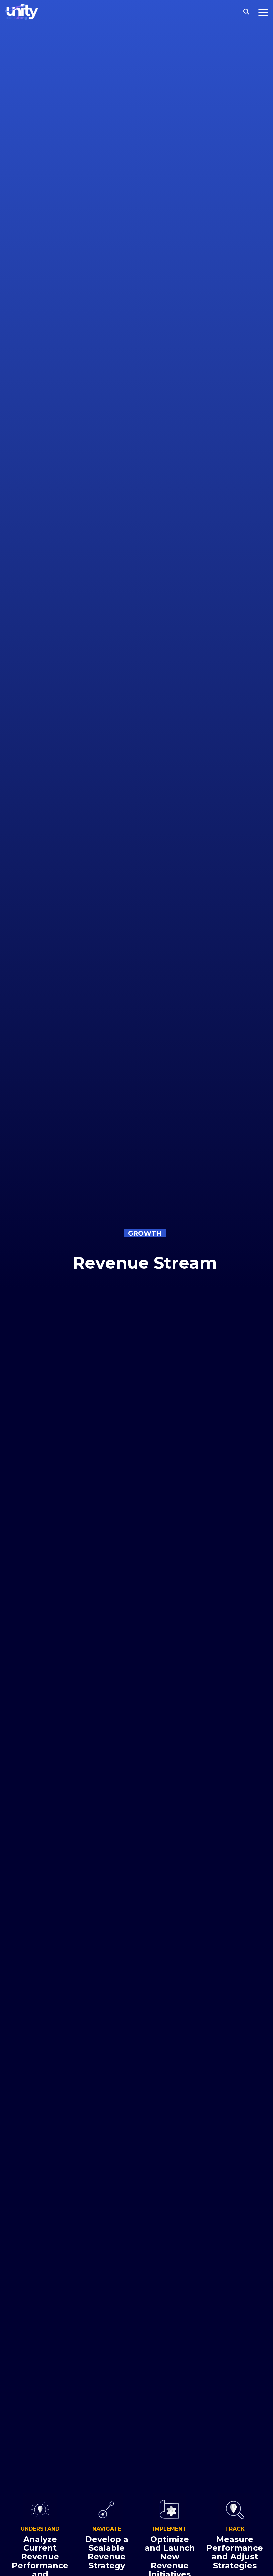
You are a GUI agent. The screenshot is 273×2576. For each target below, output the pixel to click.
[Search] (246, 12)
